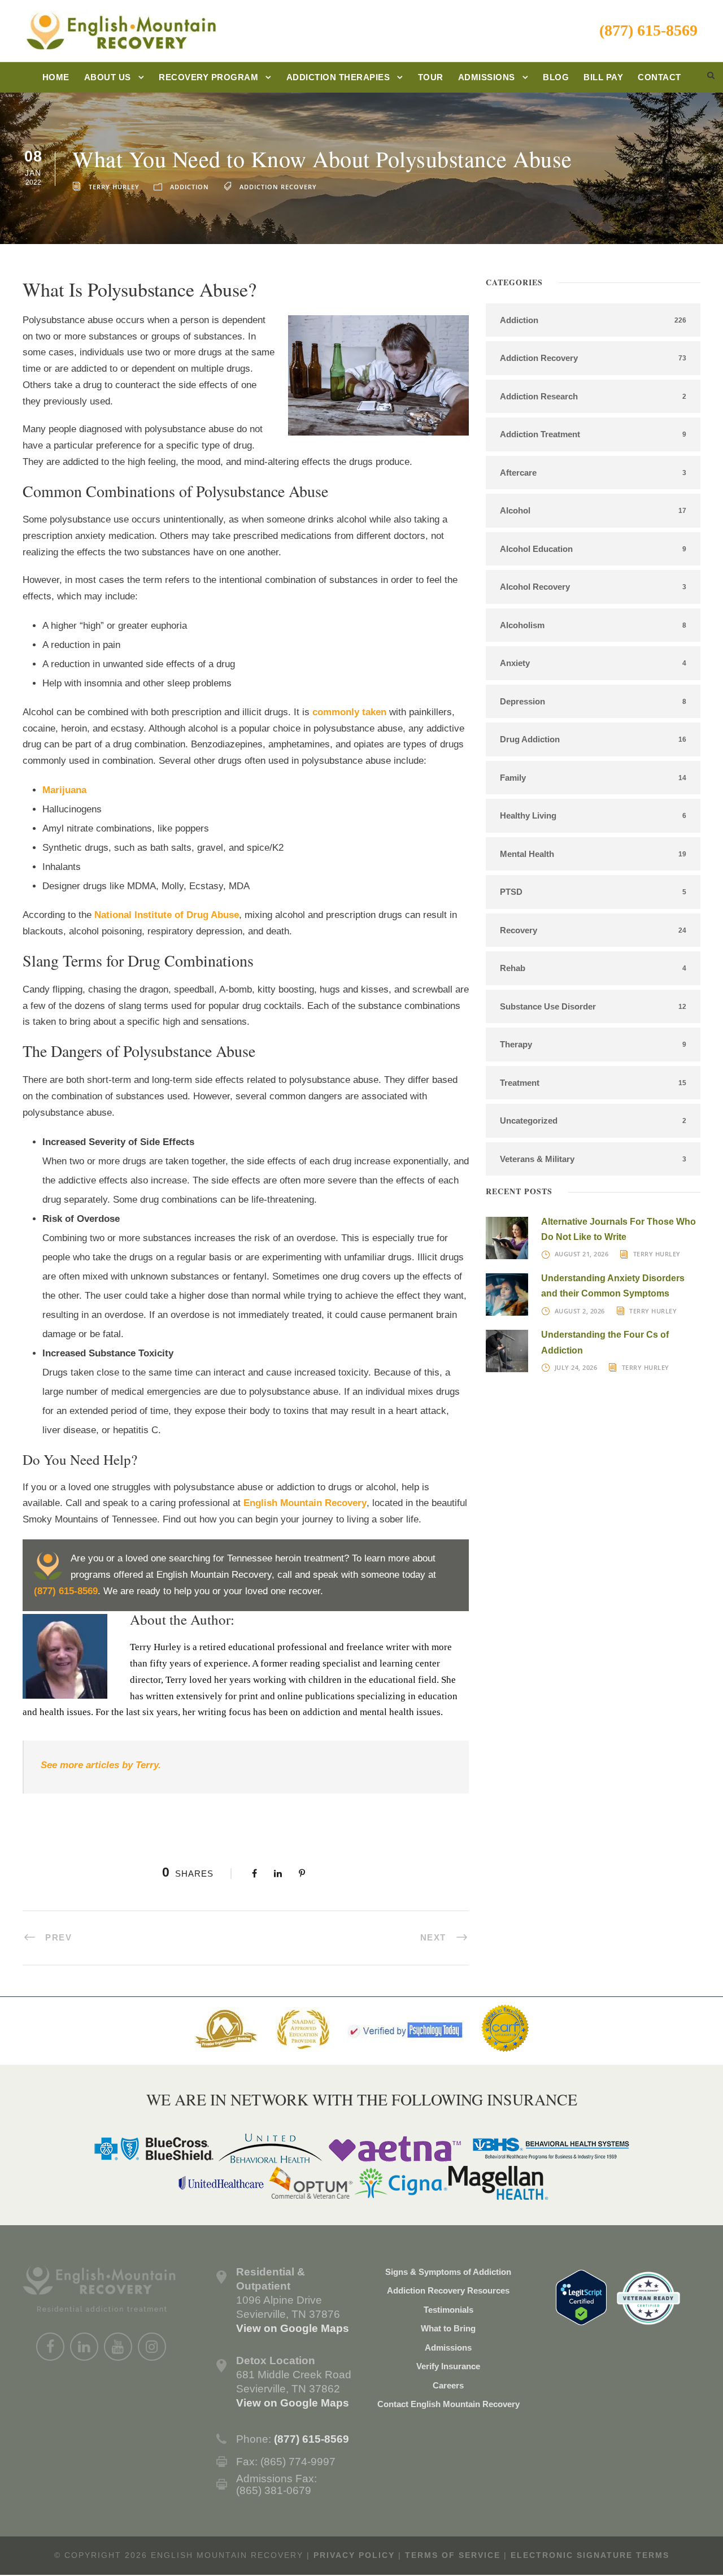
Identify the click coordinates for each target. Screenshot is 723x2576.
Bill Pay (603, 77)
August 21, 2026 (582, 1254)
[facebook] (50, 2347)
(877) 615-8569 (648, 30)
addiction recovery (278, 187)
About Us (108, 77)
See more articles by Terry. (102, 1765)
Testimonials (448, 2310)
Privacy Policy (354, 2555)
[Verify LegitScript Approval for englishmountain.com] (581, 2297)
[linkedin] (84, 2347)
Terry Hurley (114, 187)
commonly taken (349, 712)
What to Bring (448, 2328)
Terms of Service (453, 2555)
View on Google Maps (293, 2328)
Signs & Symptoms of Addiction (448, 2272)
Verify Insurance (448, 2366)
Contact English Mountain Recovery (448, 2404)
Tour (431, 77)
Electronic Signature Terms (590, 2555)
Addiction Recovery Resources (448, 2290)
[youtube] (118, 2347)
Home (56, 77)
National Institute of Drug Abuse (167, 915)
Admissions (487, 77)
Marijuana (64, 790)
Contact (659, 77)
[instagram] (152, 2347)
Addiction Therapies (338, 77)
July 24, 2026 (576, 1367)
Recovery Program (208, 77)
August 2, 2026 (580, 1311)
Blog (556, 77)
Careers (448, 2385)
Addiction (190, 187)
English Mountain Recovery (305, 1503)
